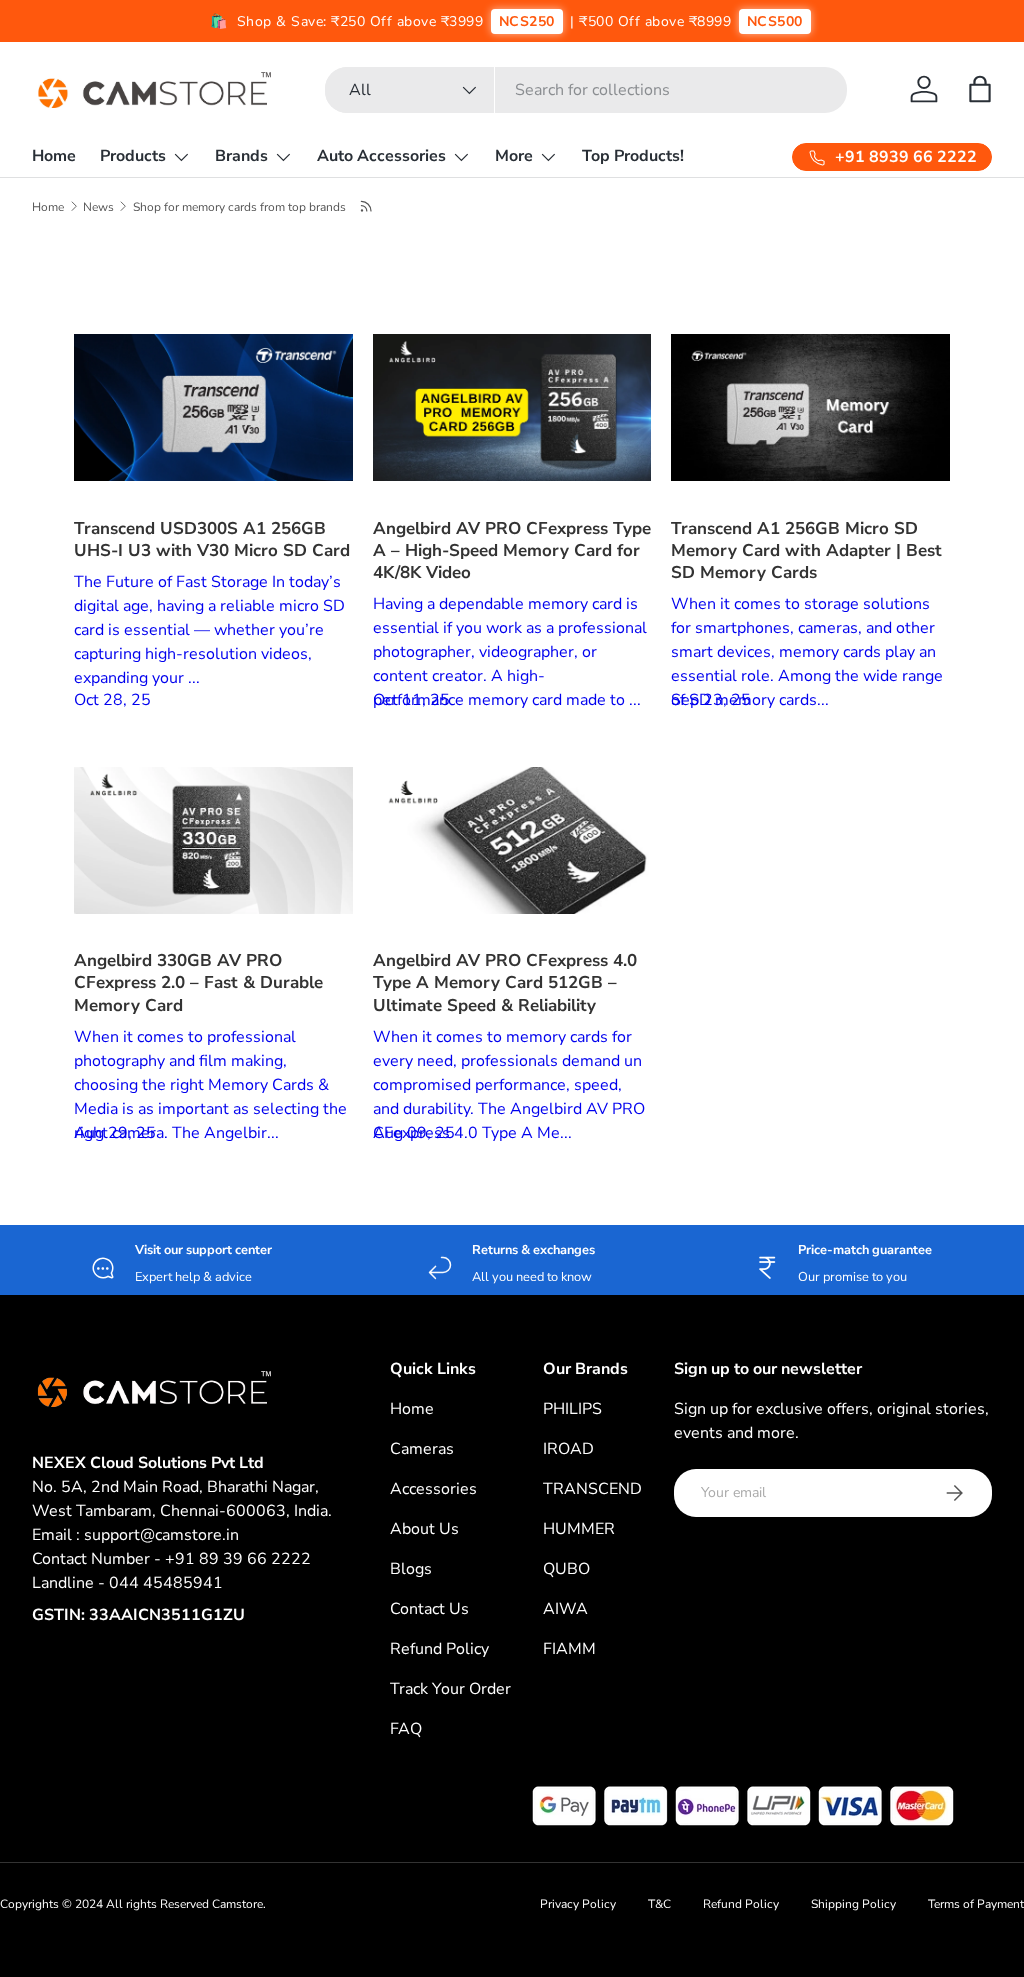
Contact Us (429, 1609)
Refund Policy (439, 1649)
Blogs (411, 1569)
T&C (659, 1904)
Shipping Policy (853, 1904)
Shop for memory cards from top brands (239, 207)
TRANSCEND (592, 1489)
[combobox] (586, 90)
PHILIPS (572, 1409)
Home (54, 156)
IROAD (568, 1449)
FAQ (406, 1729)
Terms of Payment (976, 1904)
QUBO (566, 1569)
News (98, 207)
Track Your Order (450, 1689)
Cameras (422, 1449)
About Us (424, 1529)
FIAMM (569, 1649)
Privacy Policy (578, 1904)
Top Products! (633, 156)
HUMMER (579, 1529)
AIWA (565, 1609)
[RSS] (367, 206)
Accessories (433, 1489)
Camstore (236, 1904)
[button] (980, 89)
